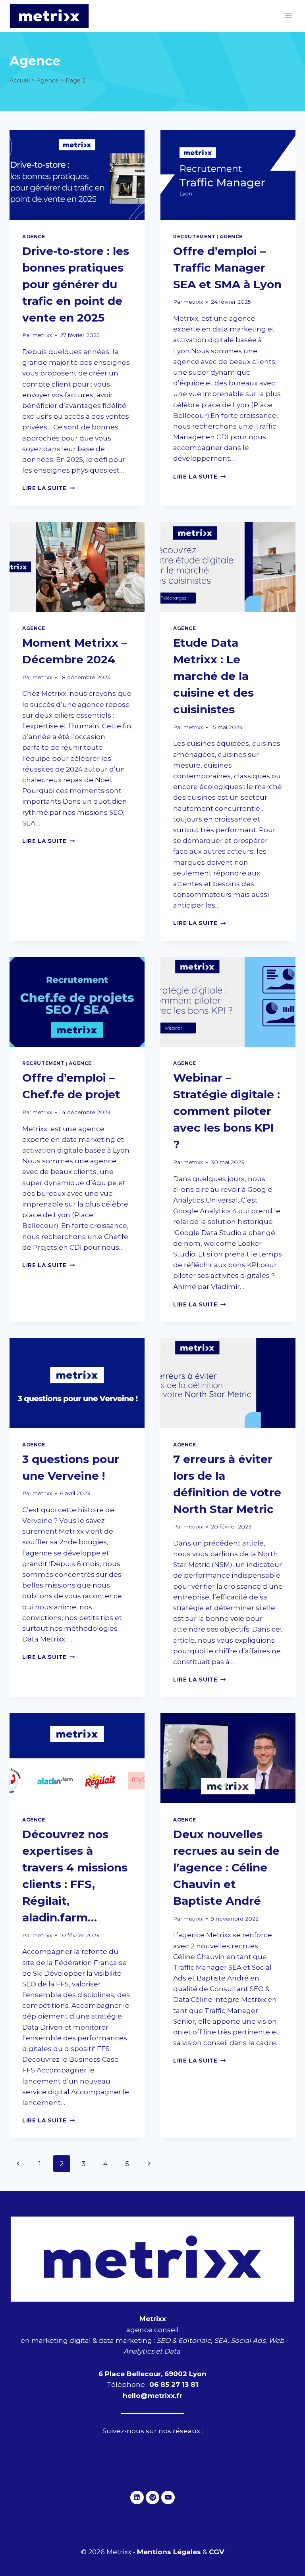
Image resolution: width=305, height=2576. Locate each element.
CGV (217, 2552)
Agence (48, 80)
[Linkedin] (137, 2497)
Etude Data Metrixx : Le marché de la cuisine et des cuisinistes (213, 676)
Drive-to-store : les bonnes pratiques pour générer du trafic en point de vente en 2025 (76, 284)
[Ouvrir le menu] (288, 16)
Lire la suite (48, 488)
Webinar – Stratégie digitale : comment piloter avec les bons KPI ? (227, 1111)
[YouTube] (168, 2497)
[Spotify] (152, 2497)
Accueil (20, 80)
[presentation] (77, 175)
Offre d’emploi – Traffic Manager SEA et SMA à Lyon (227, 268)
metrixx (42, 335)
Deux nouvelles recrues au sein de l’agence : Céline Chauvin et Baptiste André (226, 1867)
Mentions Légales (169, 2552)
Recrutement (194, 237)
